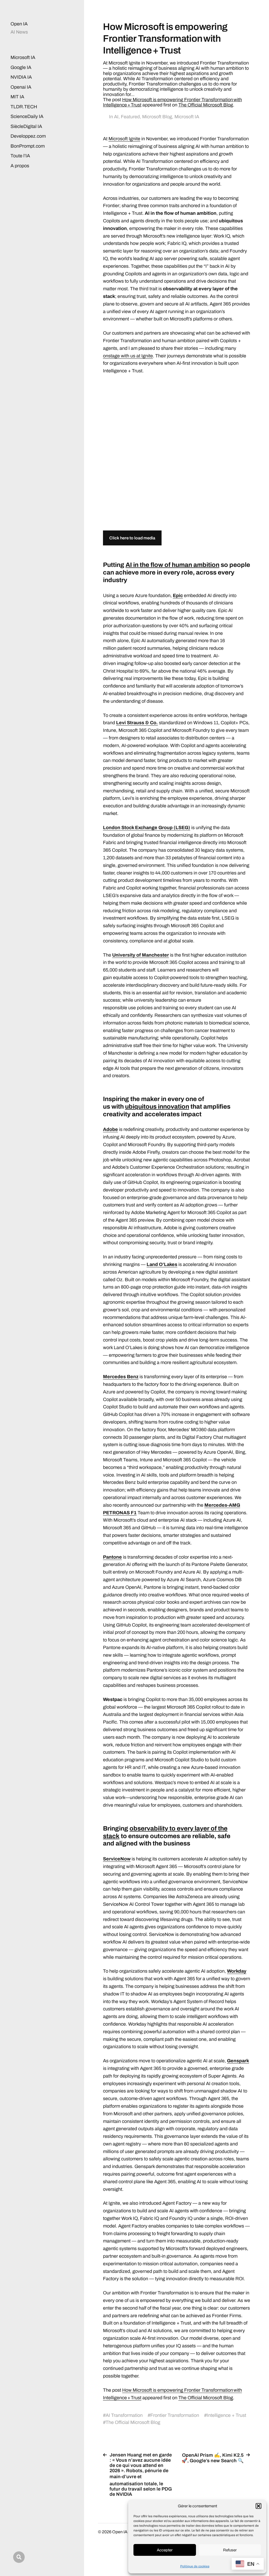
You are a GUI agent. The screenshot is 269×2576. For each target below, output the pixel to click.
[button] (258, 2506)
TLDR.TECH (24, 107)
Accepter (165, 2550)
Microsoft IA (23, 57)
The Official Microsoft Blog (206, 105)
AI (116, 117)
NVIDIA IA (21, 77)
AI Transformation (124, 2415)
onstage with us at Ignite (128, 356)
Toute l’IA (20, 156)
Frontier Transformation (175, 2415)
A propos (20, 166)
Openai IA (21, 87)
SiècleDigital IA (26, 126)
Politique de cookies (195, 2566)
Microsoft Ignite (124, 139)
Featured (130, 117)
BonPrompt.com (28, 146)
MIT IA (17, 97)
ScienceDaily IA (27, 116)
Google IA (21, 67)
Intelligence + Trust (226, 2415)
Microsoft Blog (157, 117)
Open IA (19, 24)
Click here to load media (132, 538)
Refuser (230, 2550)
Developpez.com (28, 136)
